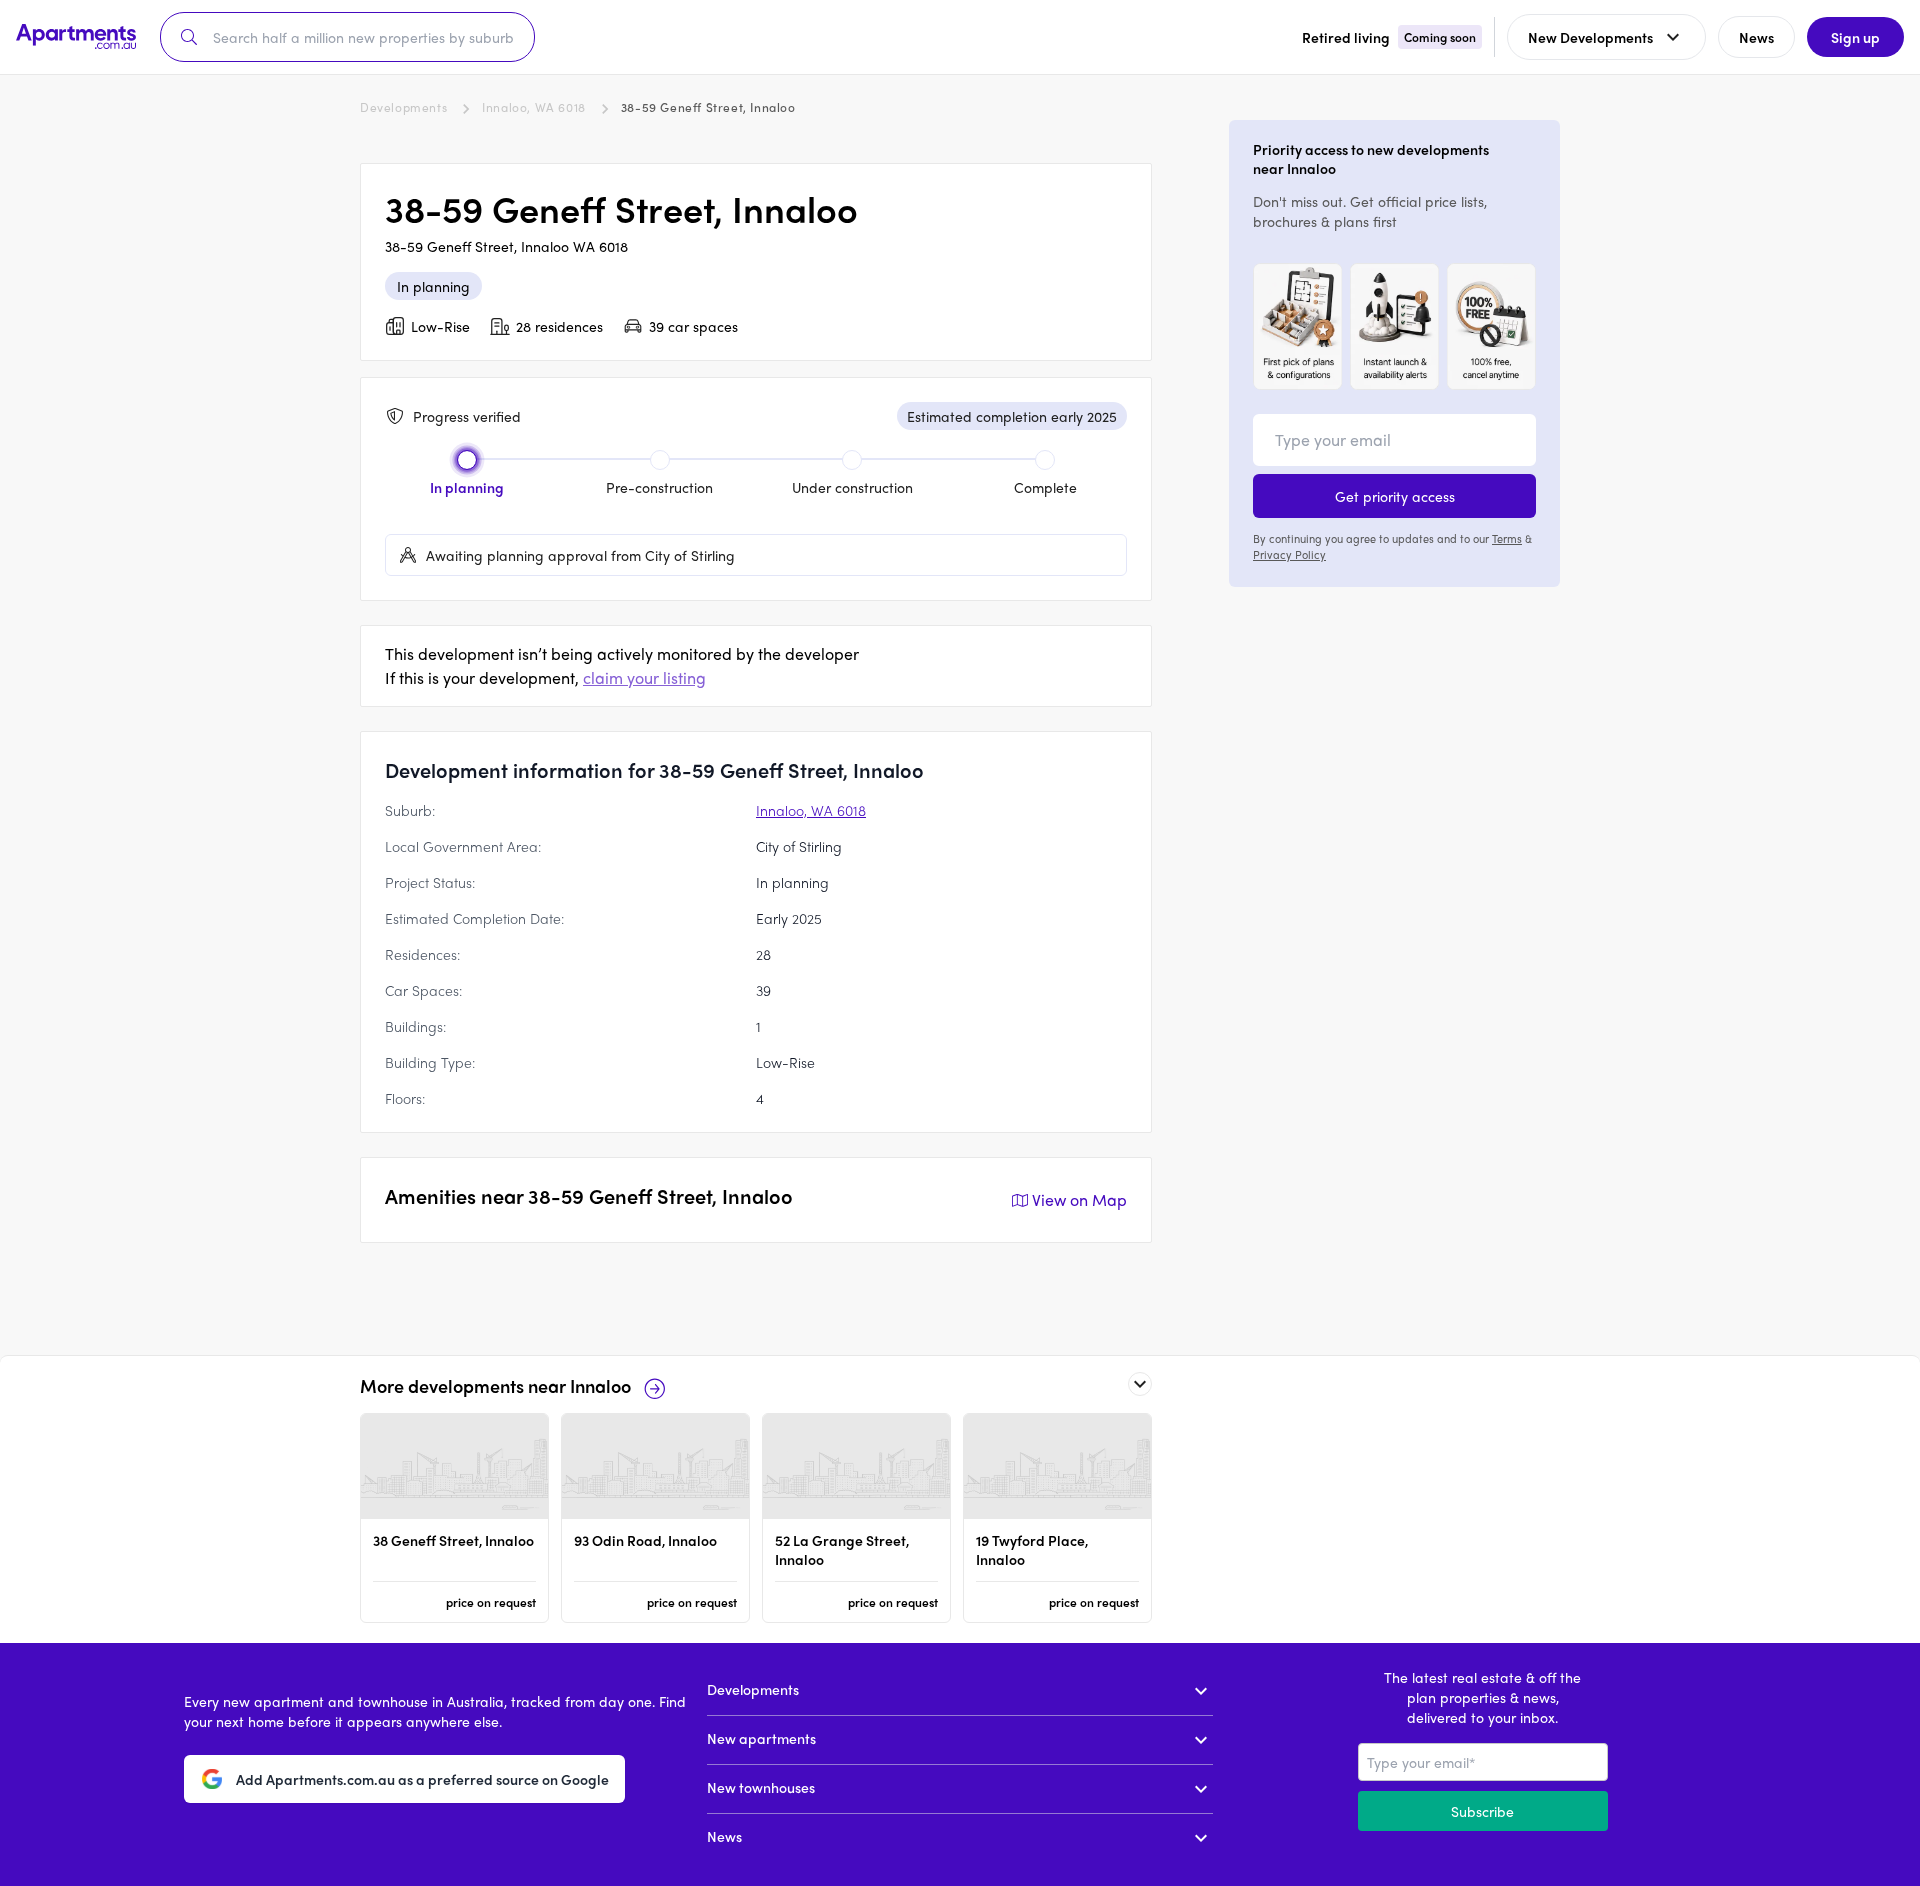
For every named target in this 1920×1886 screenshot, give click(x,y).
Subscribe (1482, 1811)
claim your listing (644, 677)
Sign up (1855, 37)
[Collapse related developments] (1140, 1384)
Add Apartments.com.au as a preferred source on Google (422, 1779)
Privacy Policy (1289, 554)
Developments (403, 107)
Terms (1507, 538)
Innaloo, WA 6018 (534, 107)
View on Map (1079, 1199)
